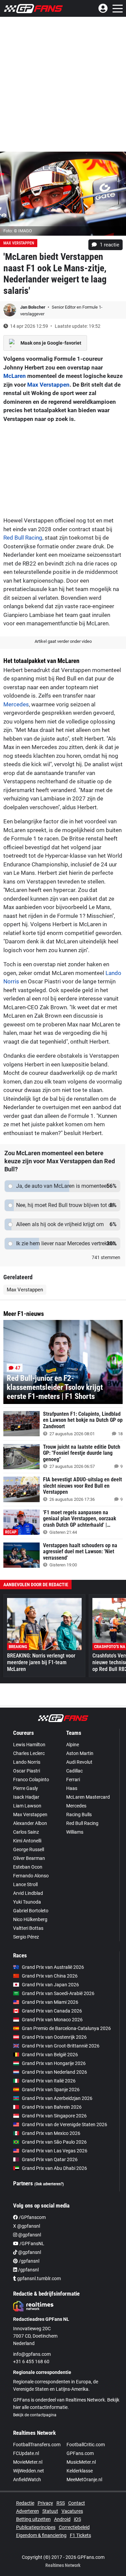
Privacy (45, 2503)
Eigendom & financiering (41, 2535)
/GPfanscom (32, 2217)
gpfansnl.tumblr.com (38, 2278)
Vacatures (72, 2511)
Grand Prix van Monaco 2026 (52, 2020)
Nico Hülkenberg (30, 1919)
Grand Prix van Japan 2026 (50, 1985)
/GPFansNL (31, 2243)
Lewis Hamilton (29, 1745)
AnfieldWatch (27, 2480)
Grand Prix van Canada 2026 (52, 2011)
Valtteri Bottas (28, 1928)
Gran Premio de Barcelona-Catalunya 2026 (66, 2028)
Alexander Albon (30, 1823)
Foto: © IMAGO (18, 231)
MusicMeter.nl (81, 2462)
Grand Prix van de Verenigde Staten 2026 (65, 2124)
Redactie (25, 2503)
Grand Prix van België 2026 (50, 2055)
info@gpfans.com (32, 2354)
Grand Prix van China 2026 (50, 1976)
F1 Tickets (80, 2535)
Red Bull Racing (23, 538)
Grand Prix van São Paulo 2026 (54, 2142)
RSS (61, 2503)
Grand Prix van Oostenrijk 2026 (54, 2037)
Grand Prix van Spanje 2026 (51, 2090)
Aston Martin (80, 1753)
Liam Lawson (27, 1806)
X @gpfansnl (27, 2226)
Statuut (50, 2511)
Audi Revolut (79, 1762)
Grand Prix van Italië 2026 (49, 2081)
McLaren (15, 376)
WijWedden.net (29, 2471)
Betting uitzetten (33, 2519)
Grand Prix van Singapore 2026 (54, 2116)
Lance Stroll (25, 1884)
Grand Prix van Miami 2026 (50, 2002)
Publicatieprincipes (36, 2527)
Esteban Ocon (28, 1867)
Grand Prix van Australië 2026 (53, 1967)
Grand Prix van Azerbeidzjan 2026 (57, 2098)
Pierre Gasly (26, 1788)
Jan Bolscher (33, 307)
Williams (75, 1832)
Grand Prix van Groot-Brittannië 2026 (61, 2046)
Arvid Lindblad (28, 1893)
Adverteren (28, 2511)
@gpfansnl (29, 2235)
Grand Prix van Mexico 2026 (51, 2133)
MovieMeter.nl (28, 2462)
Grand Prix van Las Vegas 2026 (55, 2151)
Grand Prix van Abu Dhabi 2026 (54, 2168)
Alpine (73, 1745)
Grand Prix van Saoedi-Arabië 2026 (58, 1993)
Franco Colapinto (31, 1780)
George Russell (29, 1849)
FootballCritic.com (86, 2445)
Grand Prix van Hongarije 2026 (54, 2063)
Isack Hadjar (26, 1797)
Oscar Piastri (27, 1771)
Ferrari (73, 1780)
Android (62, 2519)
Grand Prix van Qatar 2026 (50, 2159)
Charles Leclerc (29, 1753)
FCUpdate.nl (26, 2453)
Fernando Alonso (31, 1876)
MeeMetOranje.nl (84, 2480)
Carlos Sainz (26, 1832)
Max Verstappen (48, 385)
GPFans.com (80, 2453)
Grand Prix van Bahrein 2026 (52, 2107)
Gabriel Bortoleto (31, 1911)
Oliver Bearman (29, 1858)
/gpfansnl (29, 2261)
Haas (72, 1788)
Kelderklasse (80, 2471)
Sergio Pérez (26, 1937)
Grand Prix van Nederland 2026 (54, 2072)
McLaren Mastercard (88, 1797)
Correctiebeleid (74, 2527)
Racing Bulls (79, 1814)
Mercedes (16, 704)
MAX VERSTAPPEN (19, 243)
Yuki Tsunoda (27, 1902)
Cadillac (74, 1771)
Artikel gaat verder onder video (63, 641)
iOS (77, 2519)
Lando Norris (27, 1762)
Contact (77, 2503)
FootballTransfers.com (37, 2445)
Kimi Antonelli (27, 1841)
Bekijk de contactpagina (35, 2415)
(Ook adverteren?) (49, 2184)
